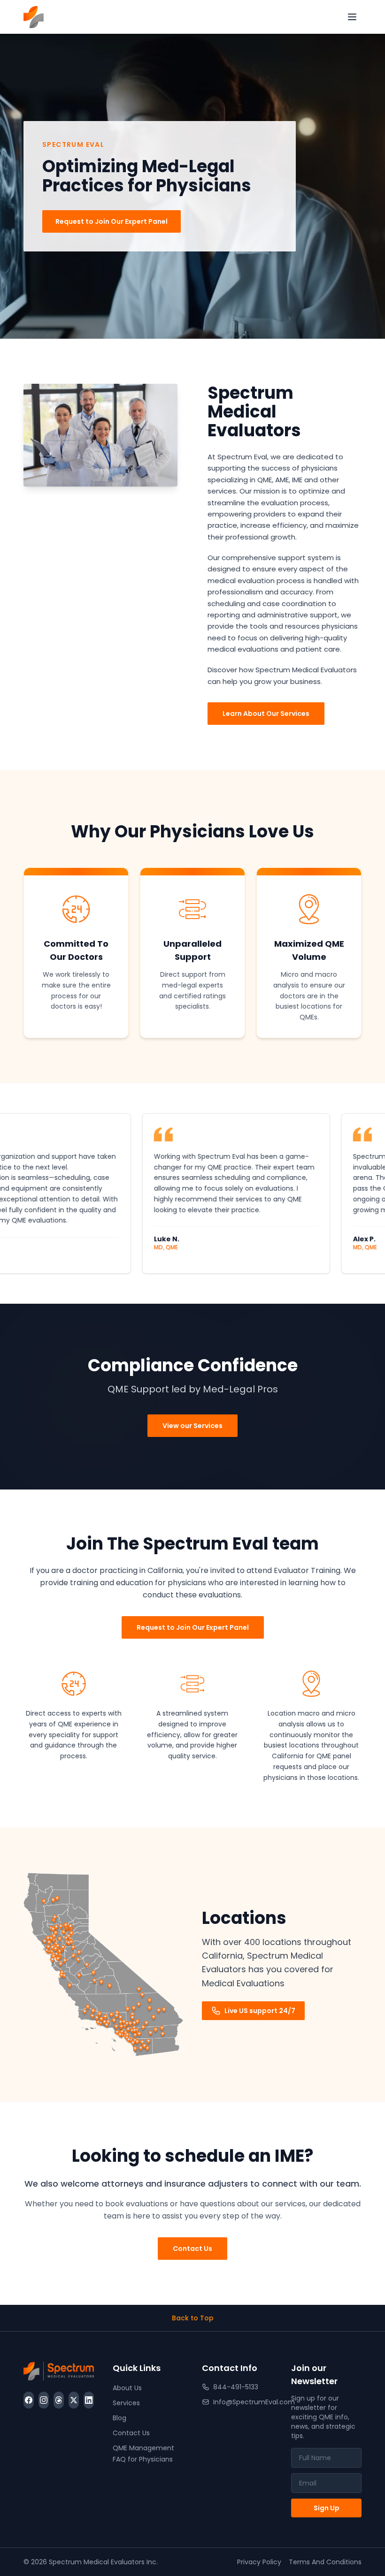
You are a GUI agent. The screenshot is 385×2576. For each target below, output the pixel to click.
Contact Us (192, 2249)
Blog (119, 2418)
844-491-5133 (236, 2387)
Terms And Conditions (325, 2562)
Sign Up (327, 2508)
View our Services (192, 1426)
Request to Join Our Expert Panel (112, 221)
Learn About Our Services (266, 714)
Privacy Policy (259, 2562)
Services (126, 2403)
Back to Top (193, 2318)
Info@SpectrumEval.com (243, 2402)
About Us (127, 2388)
